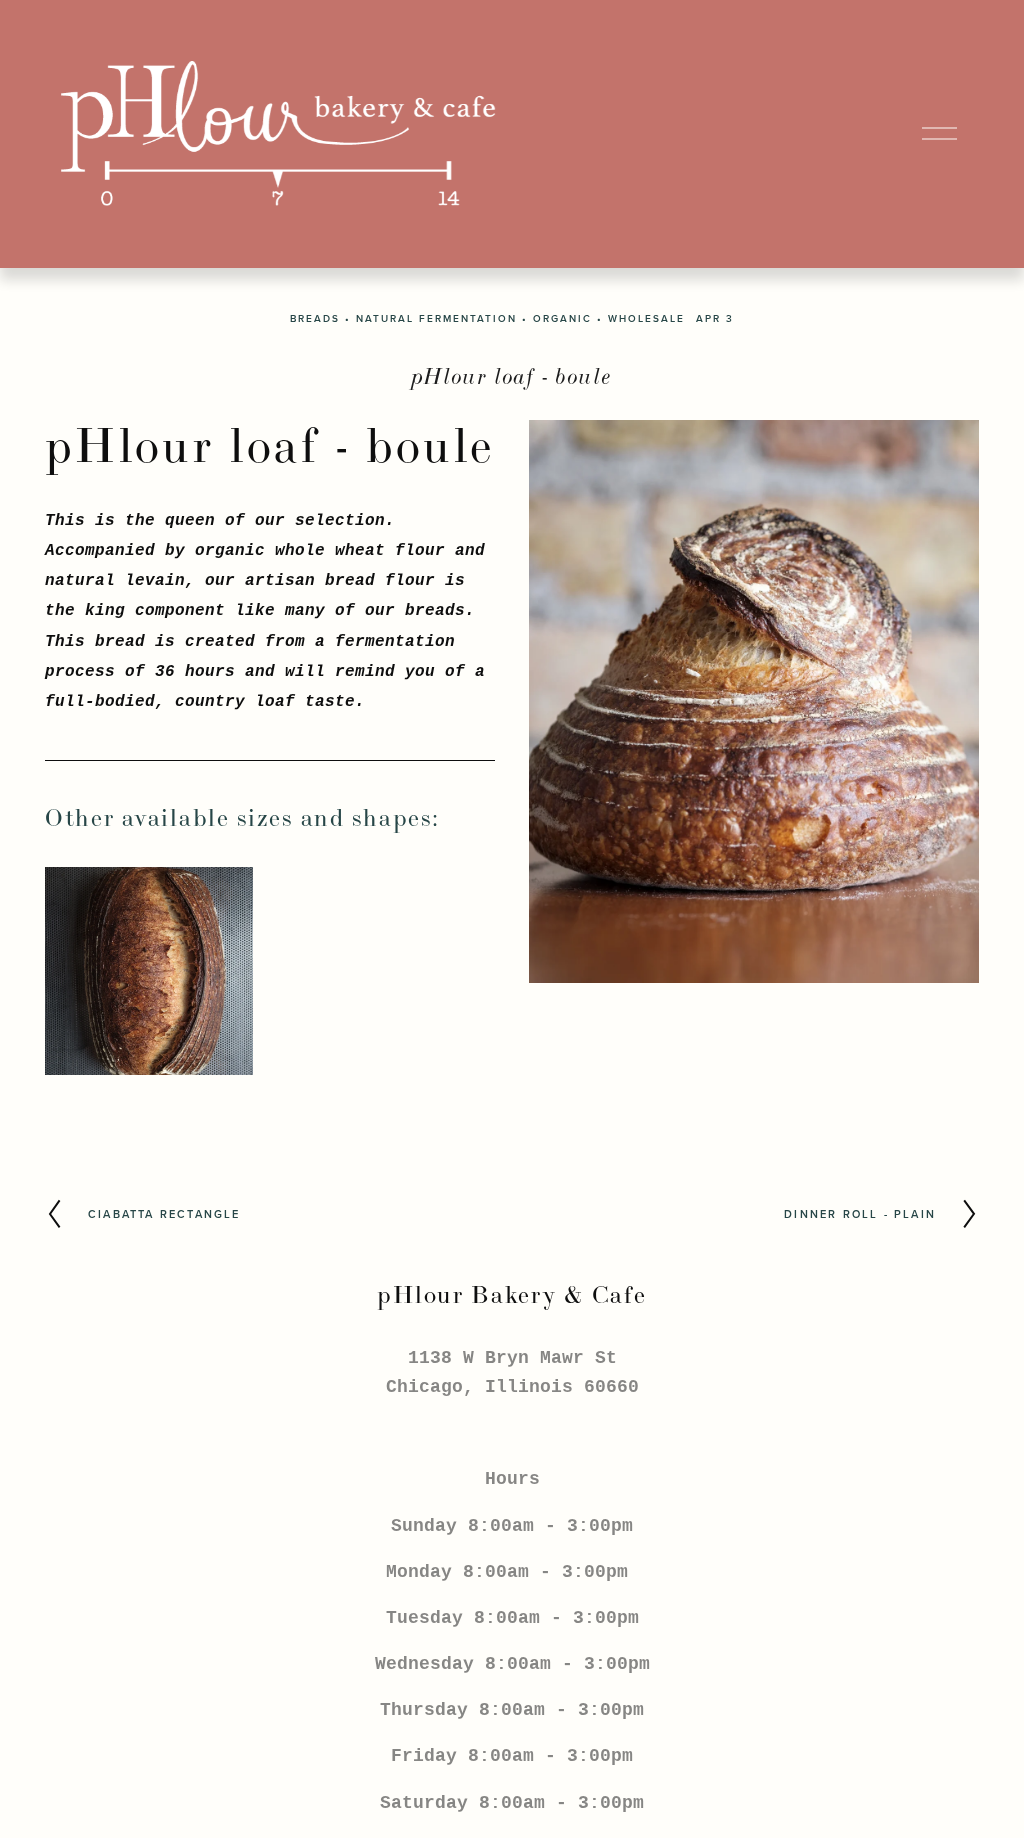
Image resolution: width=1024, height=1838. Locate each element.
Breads (315, 318)
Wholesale (646, 318)
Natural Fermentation (436, 318)
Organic (562, 318)
